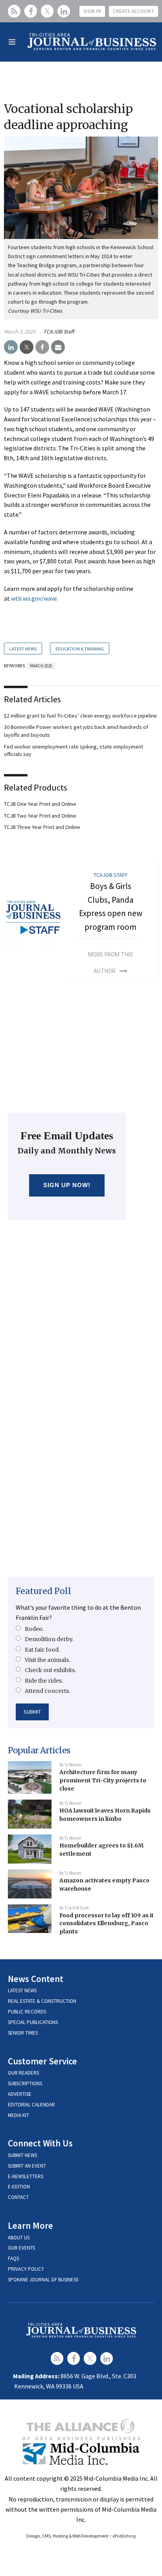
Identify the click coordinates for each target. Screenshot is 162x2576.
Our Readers (23, 2073)
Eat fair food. (42, 1650)
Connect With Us (40, 2143)
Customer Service (42, 2061)
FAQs (13, 2258)
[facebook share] (42, 347)
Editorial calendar (31, 2105)
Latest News (23, 649)
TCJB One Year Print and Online (40, 804)
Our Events (21, 2248)
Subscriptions (25, 2083)
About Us (19, 2238)
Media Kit (18, 2115)
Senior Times (23, 2033)
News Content (36, 1979)
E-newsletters (26, 2176)
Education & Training (80, 649)
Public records (27, 2012)
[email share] (58, 347)
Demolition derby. (49, 1639)
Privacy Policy (26, 2269)
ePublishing (124, 2536)
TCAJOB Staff (59, 332)
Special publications (33, 2022)
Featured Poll (43, 1591)
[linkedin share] (11, 347)
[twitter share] (27, 347)
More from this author (110, 963)
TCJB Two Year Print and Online (40, 816)
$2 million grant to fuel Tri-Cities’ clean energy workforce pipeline (80, 716)
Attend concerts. (47, 1691)
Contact (18, 2197)
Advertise (20, 2094)
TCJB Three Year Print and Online (42, 827)
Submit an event (27, 2166)
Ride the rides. (44, 1681)
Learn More (30, 2225)
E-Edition (19, 2187)
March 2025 (41, 666)
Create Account (133, 11)
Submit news (22, 2155)
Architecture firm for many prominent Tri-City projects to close (103, 1780)
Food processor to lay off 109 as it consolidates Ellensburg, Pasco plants (107, 1923)
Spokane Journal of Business (43, 2280)
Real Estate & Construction (42, 2001)
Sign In (92, 11)
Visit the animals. (47, 1660)
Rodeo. (34, 1629)
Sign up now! (67, 1185)
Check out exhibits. (50, 1670)
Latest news (22, 1990)
